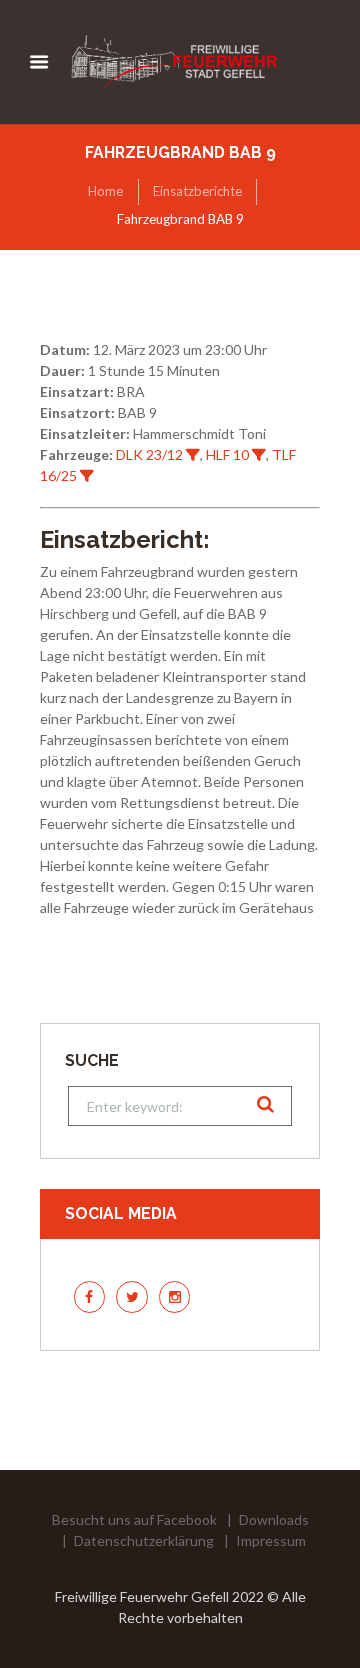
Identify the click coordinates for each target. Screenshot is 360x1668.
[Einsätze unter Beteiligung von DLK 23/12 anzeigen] (193, 455)
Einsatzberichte (197, 191)
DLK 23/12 (149, 454)
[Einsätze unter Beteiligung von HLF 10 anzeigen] (259, 455)
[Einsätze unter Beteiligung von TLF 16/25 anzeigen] (87, 476)
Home (105, 191)
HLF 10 (227, 454)
